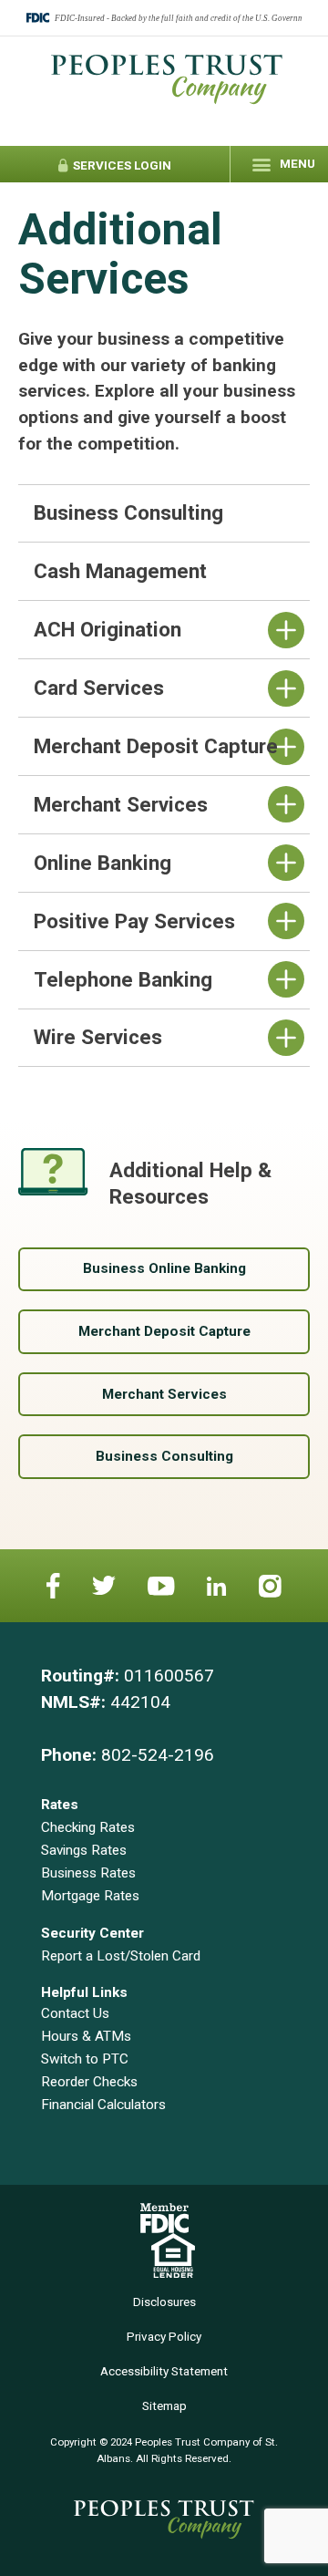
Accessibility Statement (164, 2371)
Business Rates (88, 1873)
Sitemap (164, 2406)
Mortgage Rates (90, 1896)
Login (121, 166)
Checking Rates (88, 1827)
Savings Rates (84, 1850)
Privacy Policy (164, 2337)
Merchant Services (164, 1394)
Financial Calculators (103, 2105)
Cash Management (120, 571)
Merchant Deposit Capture (164, 1331)
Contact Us (75, 2013)
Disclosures (164, 2302)
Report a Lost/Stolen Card (121, 1956)
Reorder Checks (89, 2082)
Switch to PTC (85, 2059)
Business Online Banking (164, 1268)
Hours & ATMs (86, 2036)
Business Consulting (128, 512)
